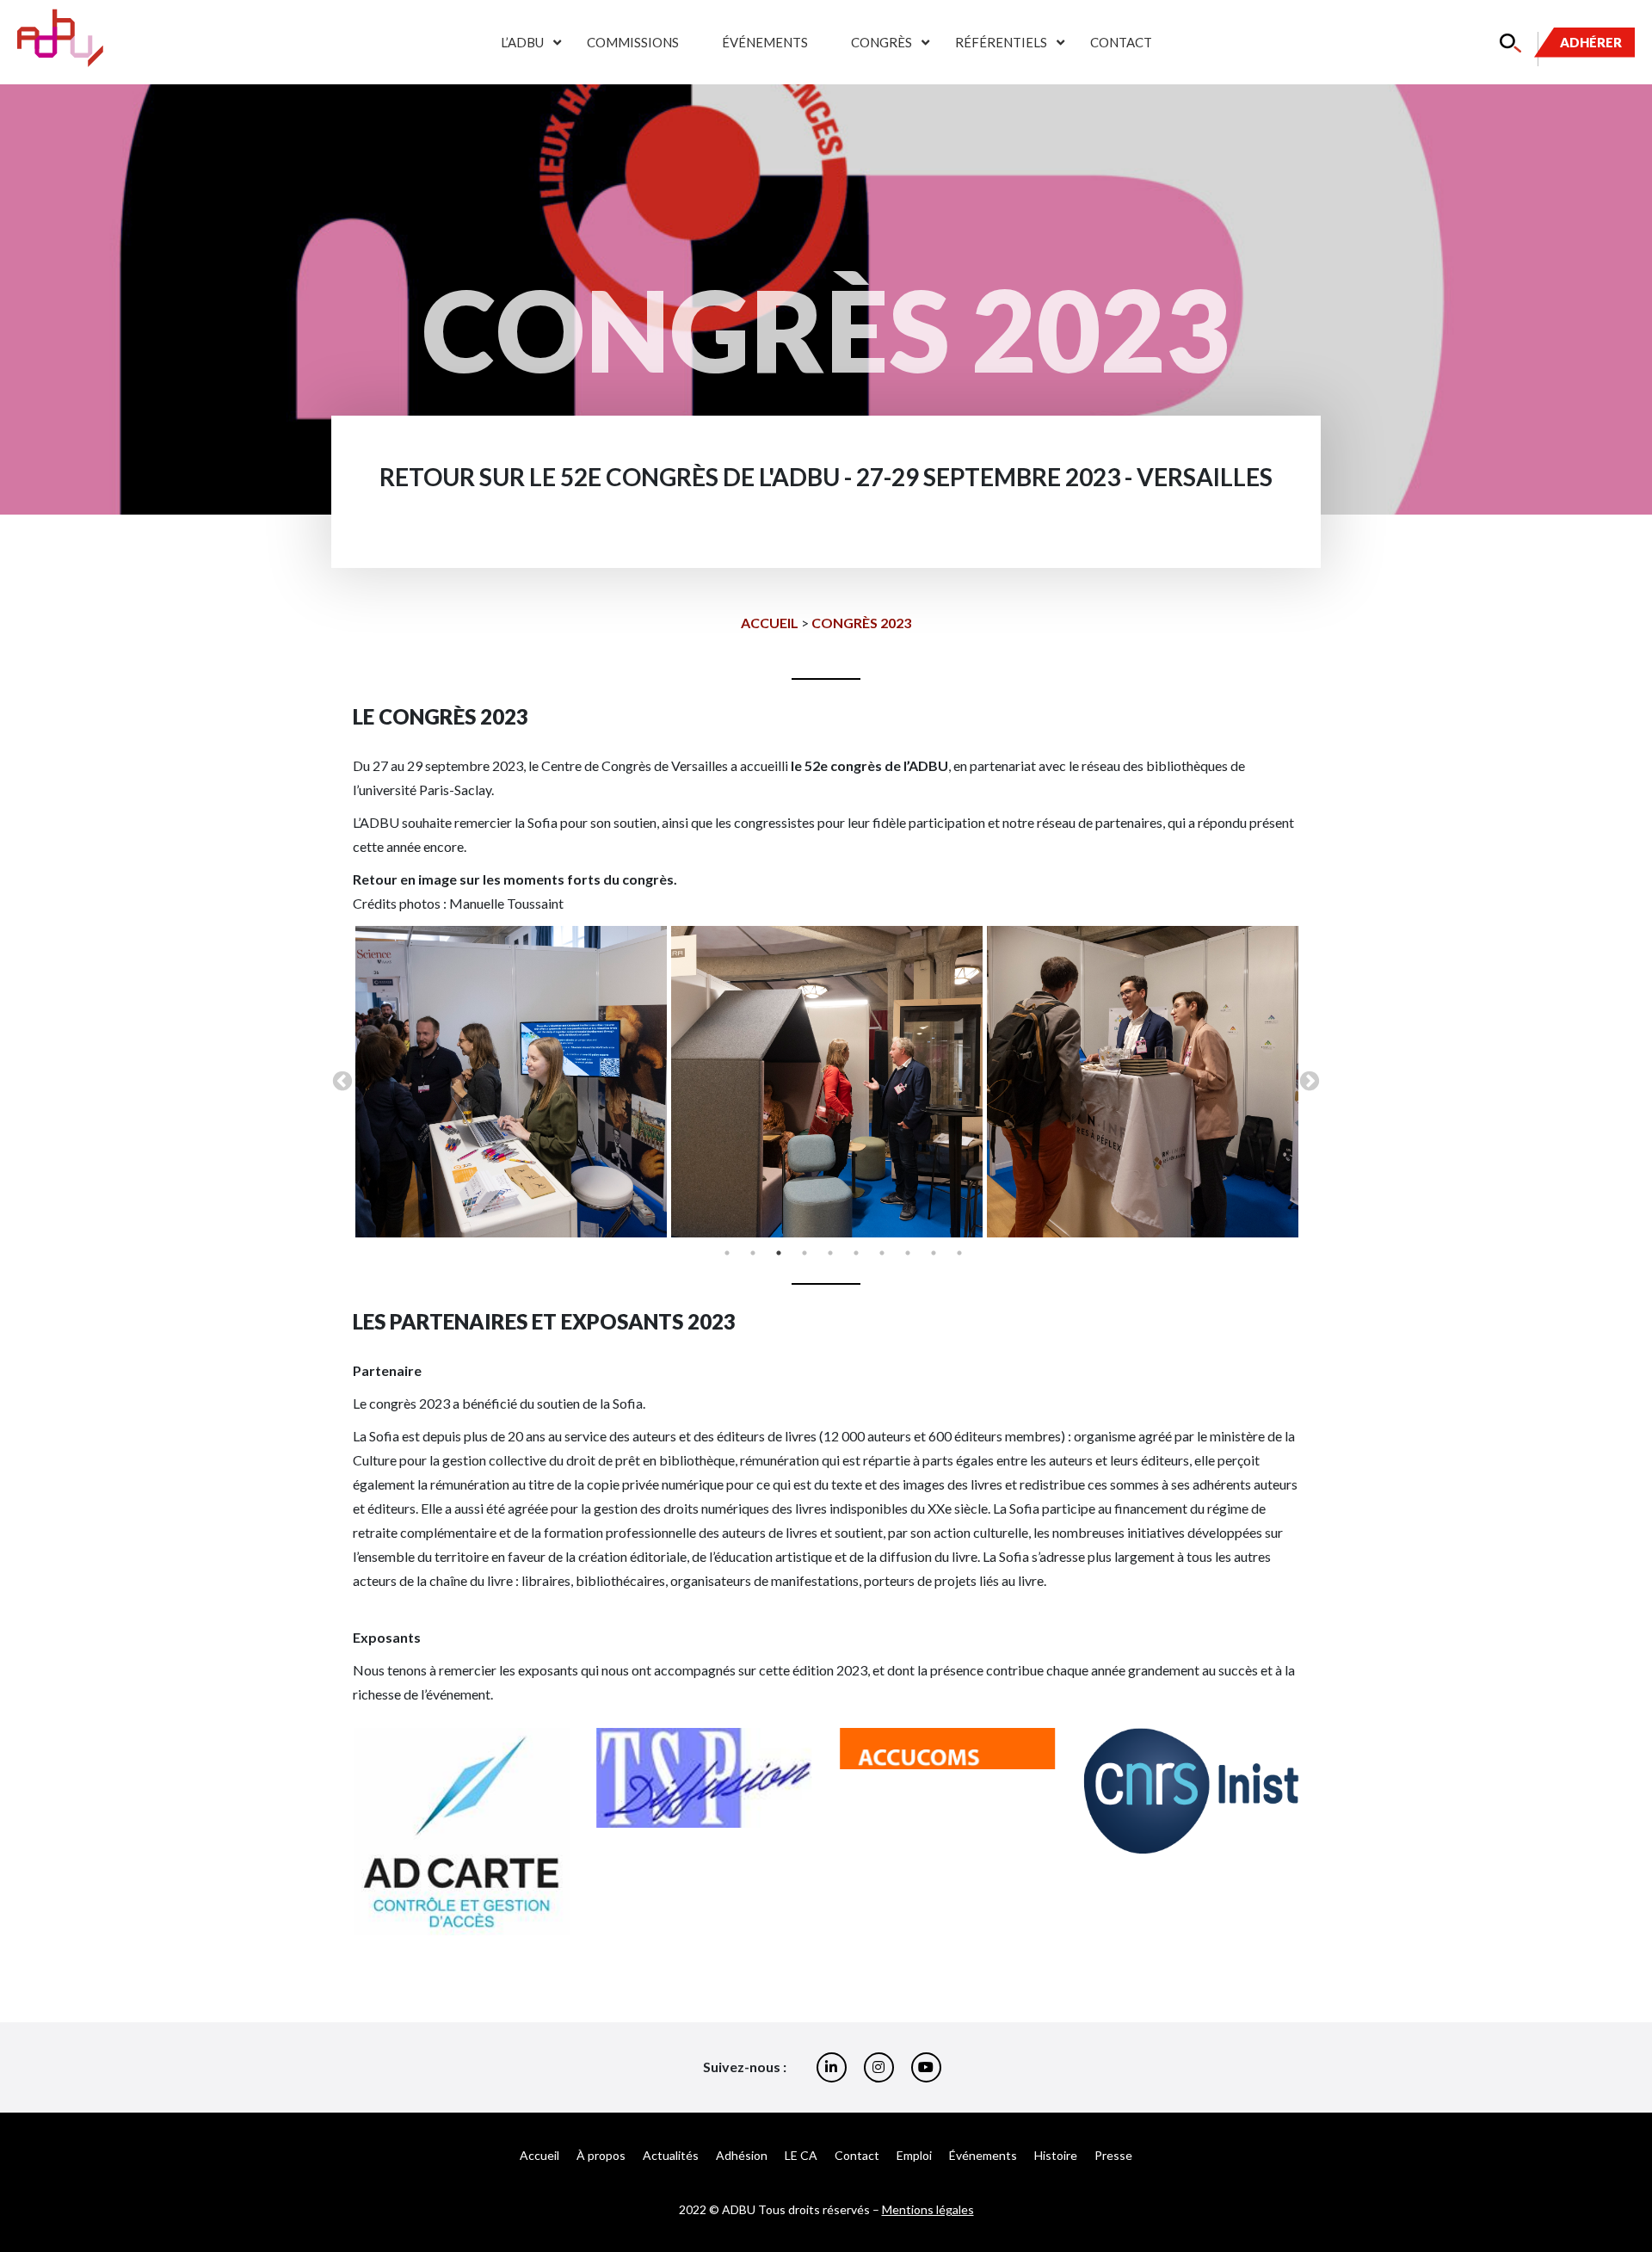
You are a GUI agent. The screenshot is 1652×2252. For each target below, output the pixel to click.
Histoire (1056, 2155)
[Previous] (389, 1831)
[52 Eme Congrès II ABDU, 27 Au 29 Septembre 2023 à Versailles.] (511, 1082)
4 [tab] (804, 1253)
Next (1310, 1082)
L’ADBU (522, 42)
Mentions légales (928, 2209)
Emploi (914, 2155)
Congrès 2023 (861, 623)
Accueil (770, 623)
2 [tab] (753, 1253)
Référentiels (1001, 42)
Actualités (671, 2155)
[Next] (1263, 1831)
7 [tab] (882, 1253)
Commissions (633, 42)
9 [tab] (934, 1253)
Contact (1121, 42)
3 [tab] (779, 1253)
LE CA (801, 2155)
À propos (601, 2155)
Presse (1113, 2155)
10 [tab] (959, 1253)
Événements (765, 42)
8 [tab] (908, 1253)
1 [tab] (727, 1253)
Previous (342, 1082)
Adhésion (742, 2155)
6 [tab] (856, 1253)
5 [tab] (830, 1253)
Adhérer (1591, 42)
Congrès (881, 42)
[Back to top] (1626, 2183)
